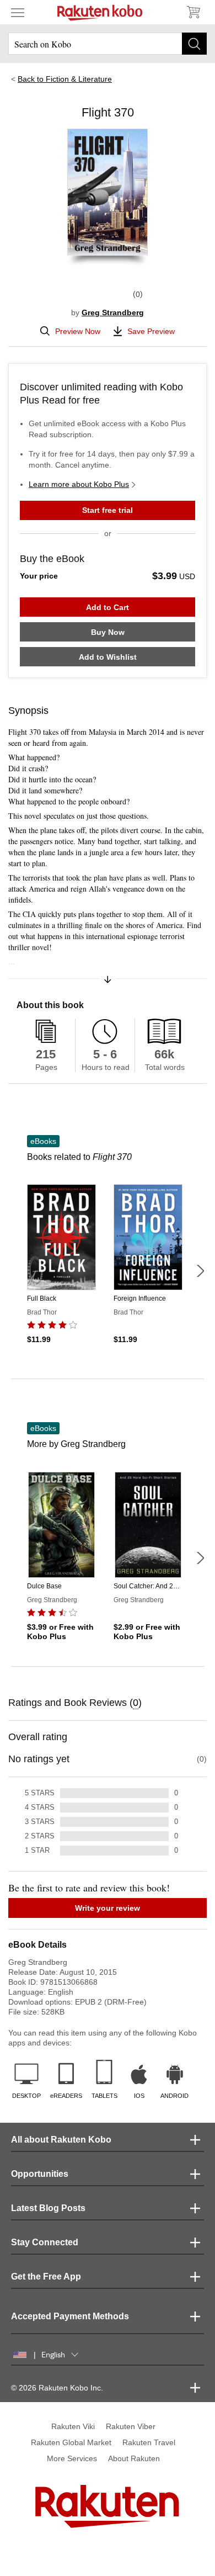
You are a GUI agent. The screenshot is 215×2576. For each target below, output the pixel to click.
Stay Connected (45, 2242)
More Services (72, 2458)
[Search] (194, 44)
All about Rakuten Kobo (61, 2140)
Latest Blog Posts (48, 2208)
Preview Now (78, 331)
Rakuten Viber (131, 2426)
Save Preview (151, 331)
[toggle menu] (18, 12)
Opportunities (40, 2174)
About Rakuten (134, 2458)
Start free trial (108, 510)
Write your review (108, 1908)
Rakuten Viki (73, 2426)
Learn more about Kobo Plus (79, 484)
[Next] (200, 1271)
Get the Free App (46, 2276)
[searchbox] (108, 44)
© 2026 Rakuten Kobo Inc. (57, 2388)
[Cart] (193, 12)
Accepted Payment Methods (70, 2316)
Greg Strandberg (113, 312)
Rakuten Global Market (71, 2442)
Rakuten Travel (149, 2442)
